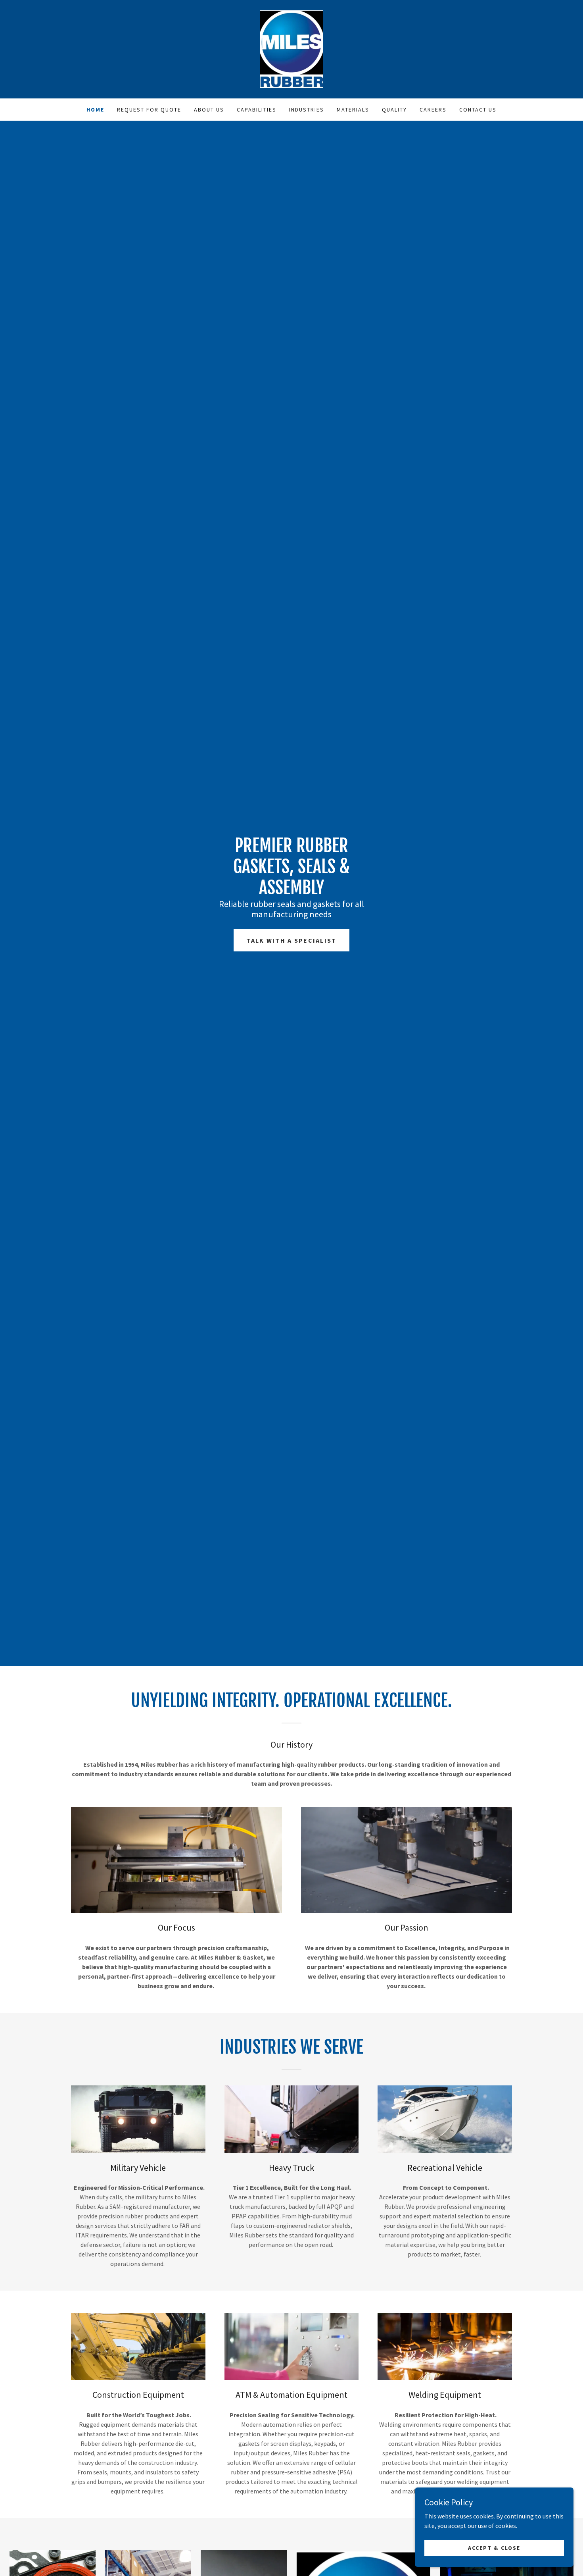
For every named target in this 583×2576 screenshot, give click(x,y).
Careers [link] (433, 110)
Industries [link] (307, 110)
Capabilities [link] (257, 110)
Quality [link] (394, 110)
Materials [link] (353, 110)
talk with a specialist (291, 940)
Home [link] (95, 110)
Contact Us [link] (478, 110)
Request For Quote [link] (149, 110)
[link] (291, 48)
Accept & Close (494, 2547)
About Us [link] (209, 110)
